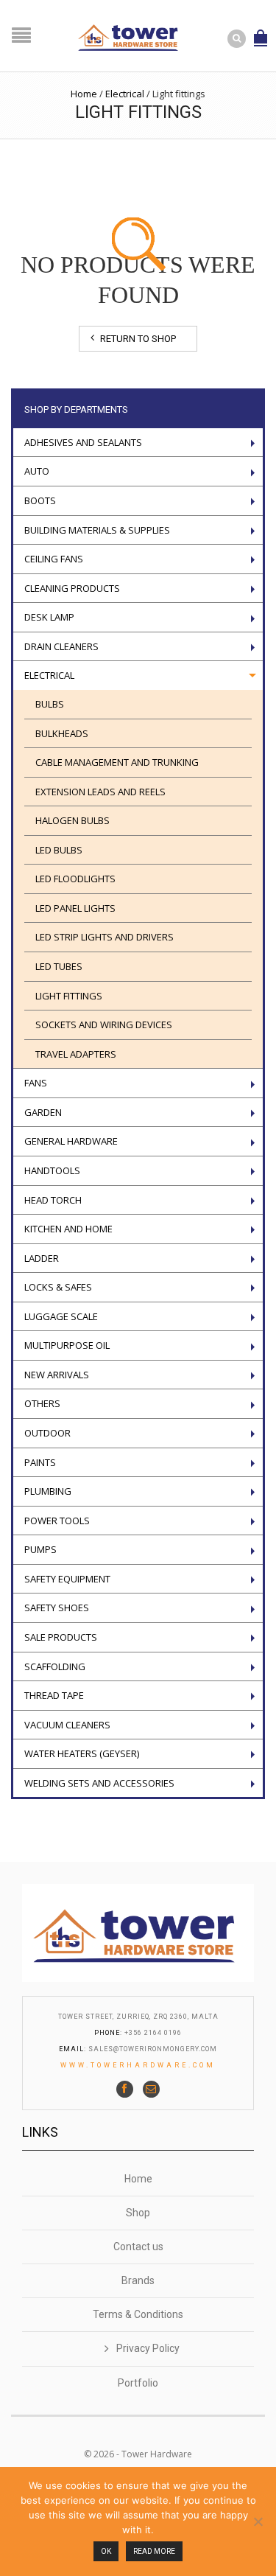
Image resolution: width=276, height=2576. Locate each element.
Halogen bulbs (72, 820)
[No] (258, 2521)
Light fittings (69, 996)
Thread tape (54, 1695)
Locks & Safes (58, 1287)
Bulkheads (62, 733)
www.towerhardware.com (138, 2065)
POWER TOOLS (57, 1521)
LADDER (42, 1258)
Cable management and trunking (117, 762)
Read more (154, 2551)
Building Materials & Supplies (97, 530)
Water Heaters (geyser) (82, 1753)
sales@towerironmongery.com (153, 2049)
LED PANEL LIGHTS (75, 908)
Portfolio (138, 2383)
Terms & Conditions (138, 2314)
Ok (106, 2551)
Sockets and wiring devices (104, 1025)
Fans (36, 1083)
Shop (138, 2213)
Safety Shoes (57, 1608)
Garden (43, 1112)
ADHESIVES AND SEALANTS (83, 442)
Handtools (52, 1170)
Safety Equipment (67, 1579)
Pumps (40, 1549)
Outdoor (47, 1433)
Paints (40, 1462)
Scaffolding (55, 1666)
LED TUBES (59, 966)
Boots (40, 500)
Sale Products (61, 1637)
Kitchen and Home (68, 1229)
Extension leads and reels (100, 792)
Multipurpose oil (67, 1345)
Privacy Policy (148, 2348)
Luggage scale (61, 1316)
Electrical (125, 94)
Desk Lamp (49, 617)
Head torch (53, 1200)
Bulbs (50, 704)
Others (42, 1403)
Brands (138, 2280)
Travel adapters (76, 1054)
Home (84, 94)
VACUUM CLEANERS (67, 1725)
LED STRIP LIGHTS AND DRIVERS (105, 937)
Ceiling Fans (54, 559)
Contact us (138, 2247)
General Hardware (71, 1141)
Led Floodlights (75, 879)
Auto (37, 471)
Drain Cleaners (61, 646)
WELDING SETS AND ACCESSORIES (99, 1783)
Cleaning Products (72, 588)
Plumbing (48, 1491)
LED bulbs (59, 850)
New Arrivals (57, 1375)
